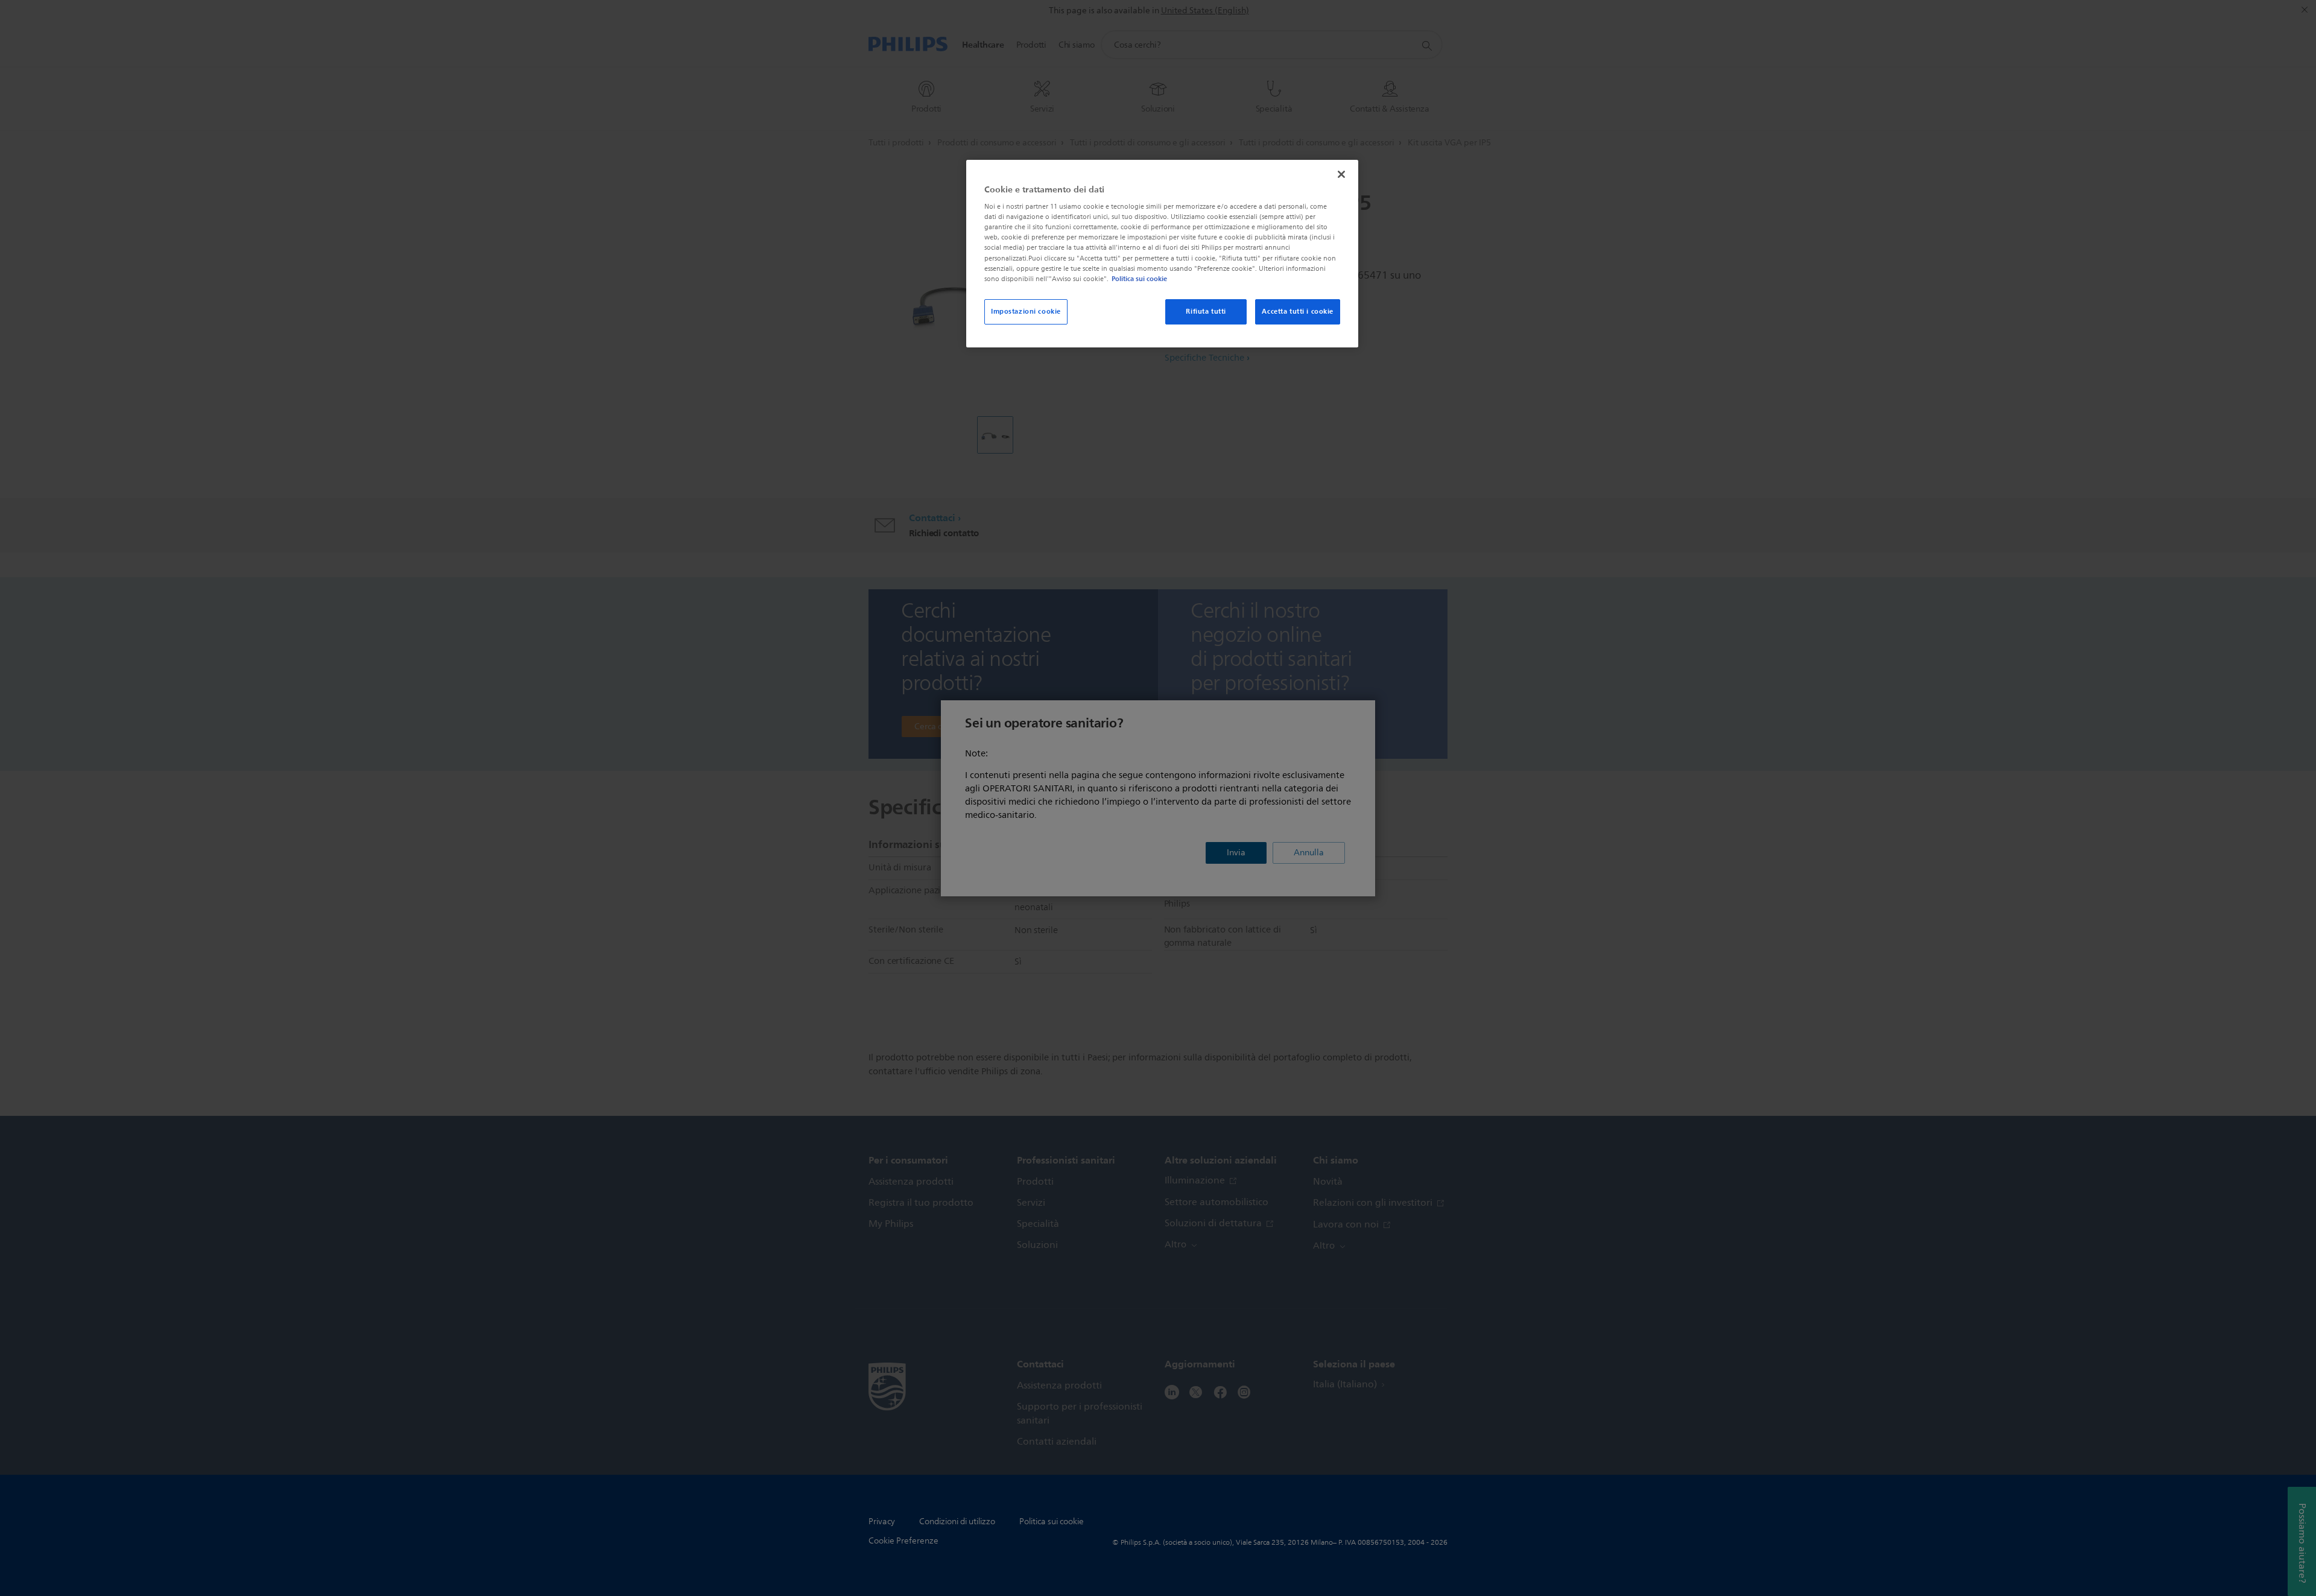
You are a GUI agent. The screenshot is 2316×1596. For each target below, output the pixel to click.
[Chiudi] (1341, 174)
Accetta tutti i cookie (1298, 311)
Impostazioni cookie (1026, 311)
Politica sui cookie (1139, 279)
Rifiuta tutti (1206, 311)
